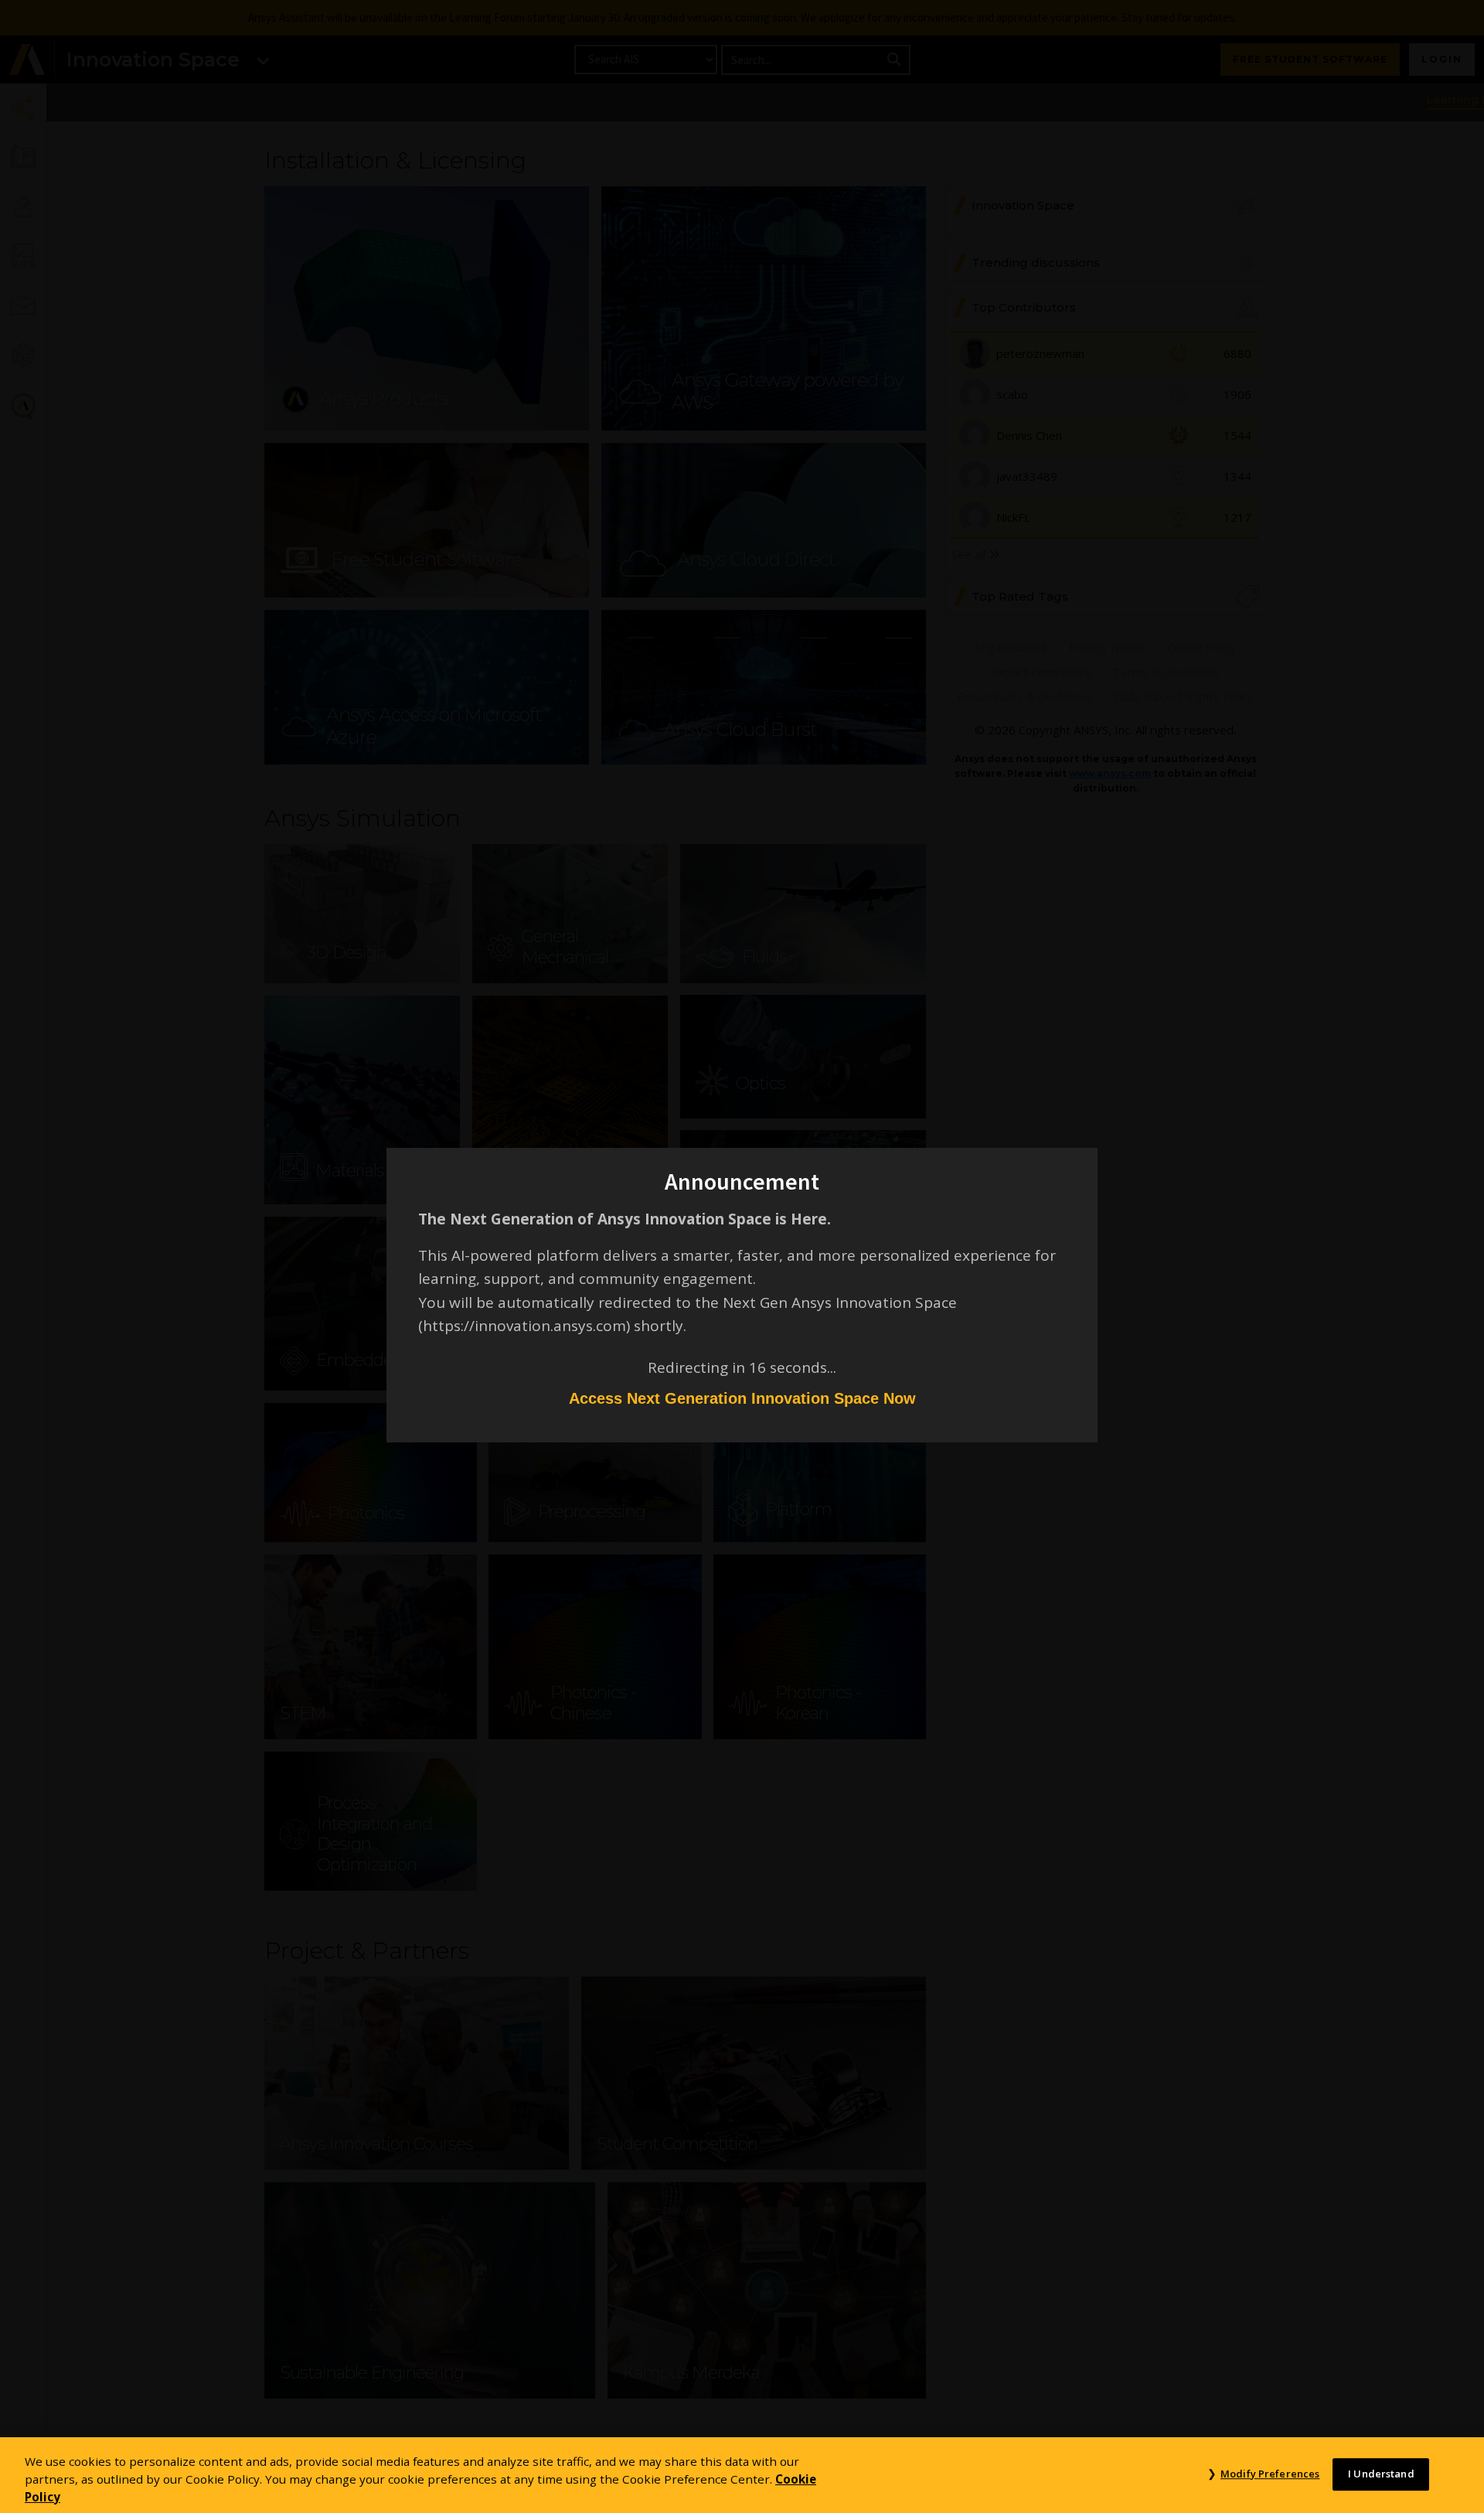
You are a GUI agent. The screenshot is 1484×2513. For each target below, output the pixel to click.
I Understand (1381, 2474)
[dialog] (742, 1256)
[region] (742, 2475)
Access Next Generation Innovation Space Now (742, 1398)
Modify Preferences (1270, 2474)
